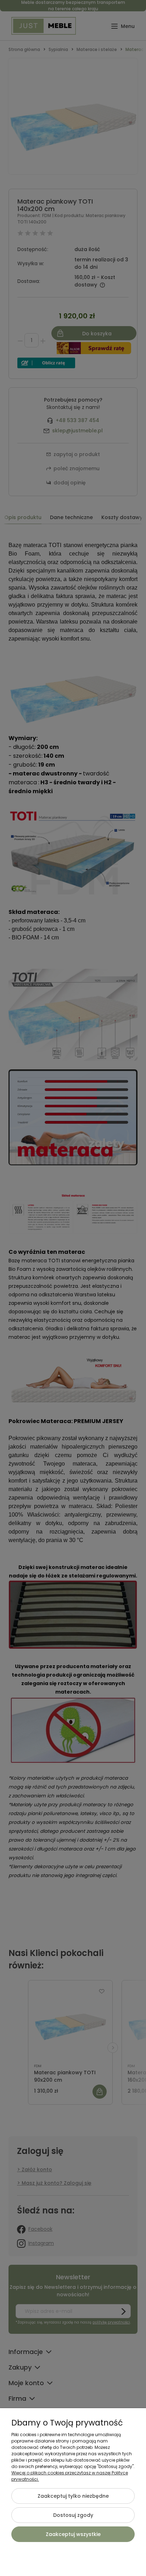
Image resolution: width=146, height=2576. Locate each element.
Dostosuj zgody (73, 2515)
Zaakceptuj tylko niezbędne (73, 2496)
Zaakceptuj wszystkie (73, 2534)
